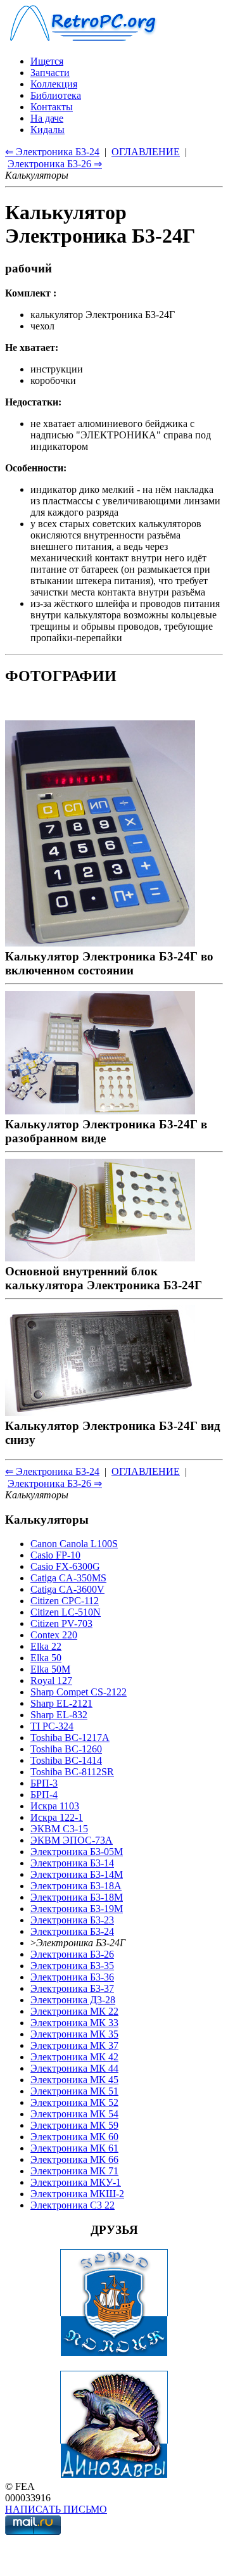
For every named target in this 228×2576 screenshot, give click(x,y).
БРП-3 (44, 1783)
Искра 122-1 (57, 1817)
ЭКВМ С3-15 (59, 1829)
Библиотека (56, 95)
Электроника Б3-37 (72, 1988)
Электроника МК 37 (74, 2045)
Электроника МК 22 (74, 2011)
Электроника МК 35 (74, 2034)
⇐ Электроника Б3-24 (52, 152)
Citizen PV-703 (61, 1623)
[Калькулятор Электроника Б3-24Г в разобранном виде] (100, 1110)
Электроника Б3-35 (72, 1966)
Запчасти (50, 73)
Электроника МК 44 (74, 2068)
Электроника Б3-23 (72, 1920)
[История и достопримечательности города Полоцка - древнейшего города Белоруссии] (114, 2353)
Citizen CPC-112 (65, 1601)
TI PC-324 (52, 1726)
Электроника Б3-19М (77, 1909)
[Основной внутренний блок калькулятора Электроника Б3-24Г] (100, 1257)
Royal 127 (51, 1680)
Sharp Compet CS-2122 (79, 1692)
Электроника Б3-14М (77, 1874)
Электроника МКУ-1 (76, 2182)
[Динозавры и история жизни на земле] (114, 2475)
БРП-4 (44, 1795)
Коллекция (54, 84)
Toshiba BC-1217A (70, 1738)
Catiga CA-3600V (67, 1589)
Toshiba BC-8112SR (72, 1772)
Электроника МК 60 (74, 2137)
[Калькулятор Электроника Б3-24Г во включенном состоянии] (100, 942)
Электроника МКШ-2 (77, 2194)
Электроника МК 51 (74, 2091)
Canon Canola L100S (74, 1544)
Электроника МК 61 (74, 2148)
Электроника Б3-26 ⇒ (55, 164)
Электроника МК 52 (74, 2102)
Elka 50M (50, 1669)
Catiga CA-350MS (68, 1578)
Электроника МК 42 (74, 2057)
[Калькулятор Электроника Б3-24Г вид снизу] (100, 1412)
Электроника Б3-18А (76, 1886)
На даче (47, 118)
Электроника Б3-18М (77, 1897)
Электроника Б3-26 (72, 1954)
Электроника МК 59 (74, 2125)
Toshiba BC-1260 (66, 1749)
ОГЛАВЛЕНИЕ (146, 152)
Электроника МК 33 (74, 2023)
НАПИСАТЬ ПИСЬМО (56, 2509)
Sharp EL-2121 (61, 1703)
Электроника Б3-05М (77, 1852)
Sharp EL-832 (59, 1715)
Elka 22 (46, 1646)
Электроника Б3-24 (72, 1931)
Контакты (52, 107)
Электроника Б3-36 (72, 1977)
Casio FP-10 (55, 1555)
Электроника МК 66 (74, 2159)
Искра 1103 (55, 1806)
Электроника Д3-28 (73, 2000)
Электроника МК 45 (74, 2080)
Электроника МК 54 (74, 2114)
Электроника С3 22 (73, 2205)
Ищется (47, 61)
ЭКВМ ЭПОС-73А (72, 1840)
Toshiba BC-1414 (66, 1760)
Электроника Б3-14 (72, 1863)
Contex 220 (54, 1635)
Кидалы (47, 130)
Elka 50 (46, 1658)
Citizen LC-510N (66, 1612)
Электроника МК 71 (74, 2171)
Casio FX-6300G (65, 1566)
